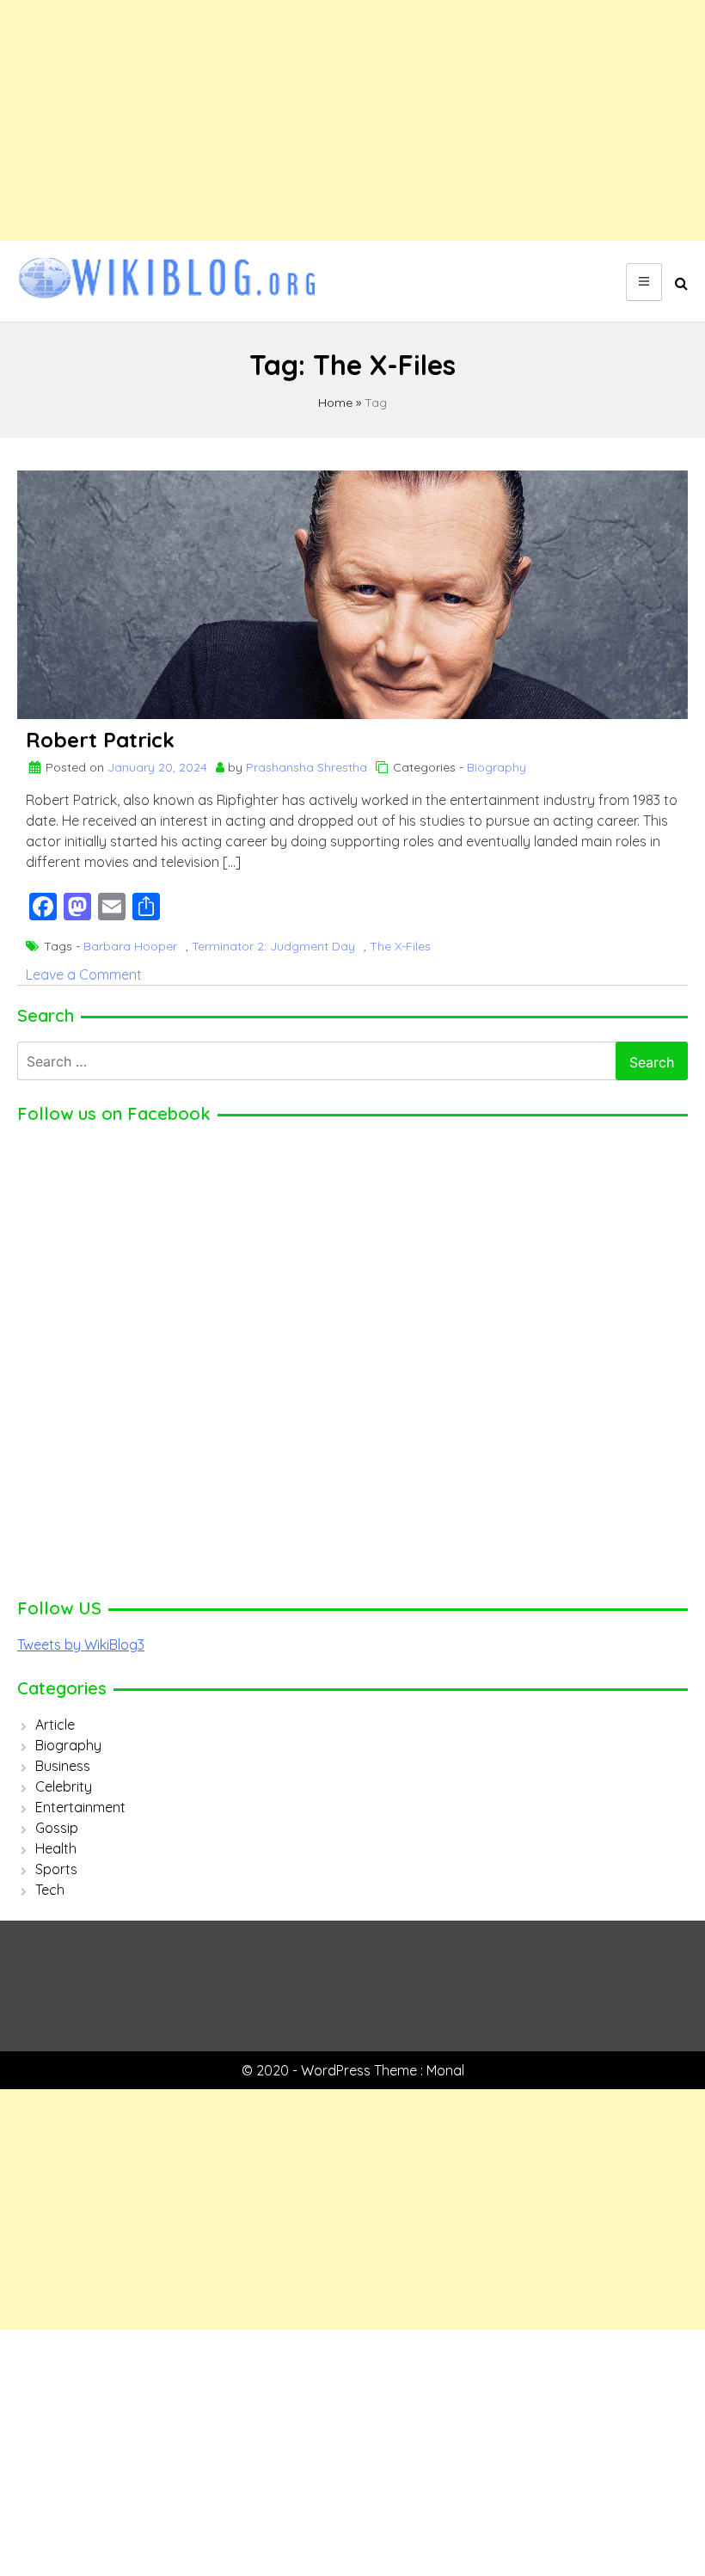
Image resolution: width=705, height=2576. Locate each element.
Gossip (57, 1828)
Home (335, 403)
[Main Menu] (644, 282)
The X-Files (400, 946)
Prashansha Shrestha (307, 767)
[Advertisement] (352, 120)
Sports (56, 1869)
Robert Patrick (100, 740)
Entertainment (80, 1807)
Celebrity (64, 1786)
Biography (497, 767)
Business (63, 1766)
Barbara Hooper (130, 946)
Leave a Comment (84, 974)
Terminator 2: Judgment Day (273, 946)
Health (56, 1848)
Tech (50, 1890)
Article (55, 1725)
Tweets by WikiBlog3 (81, 1645)
